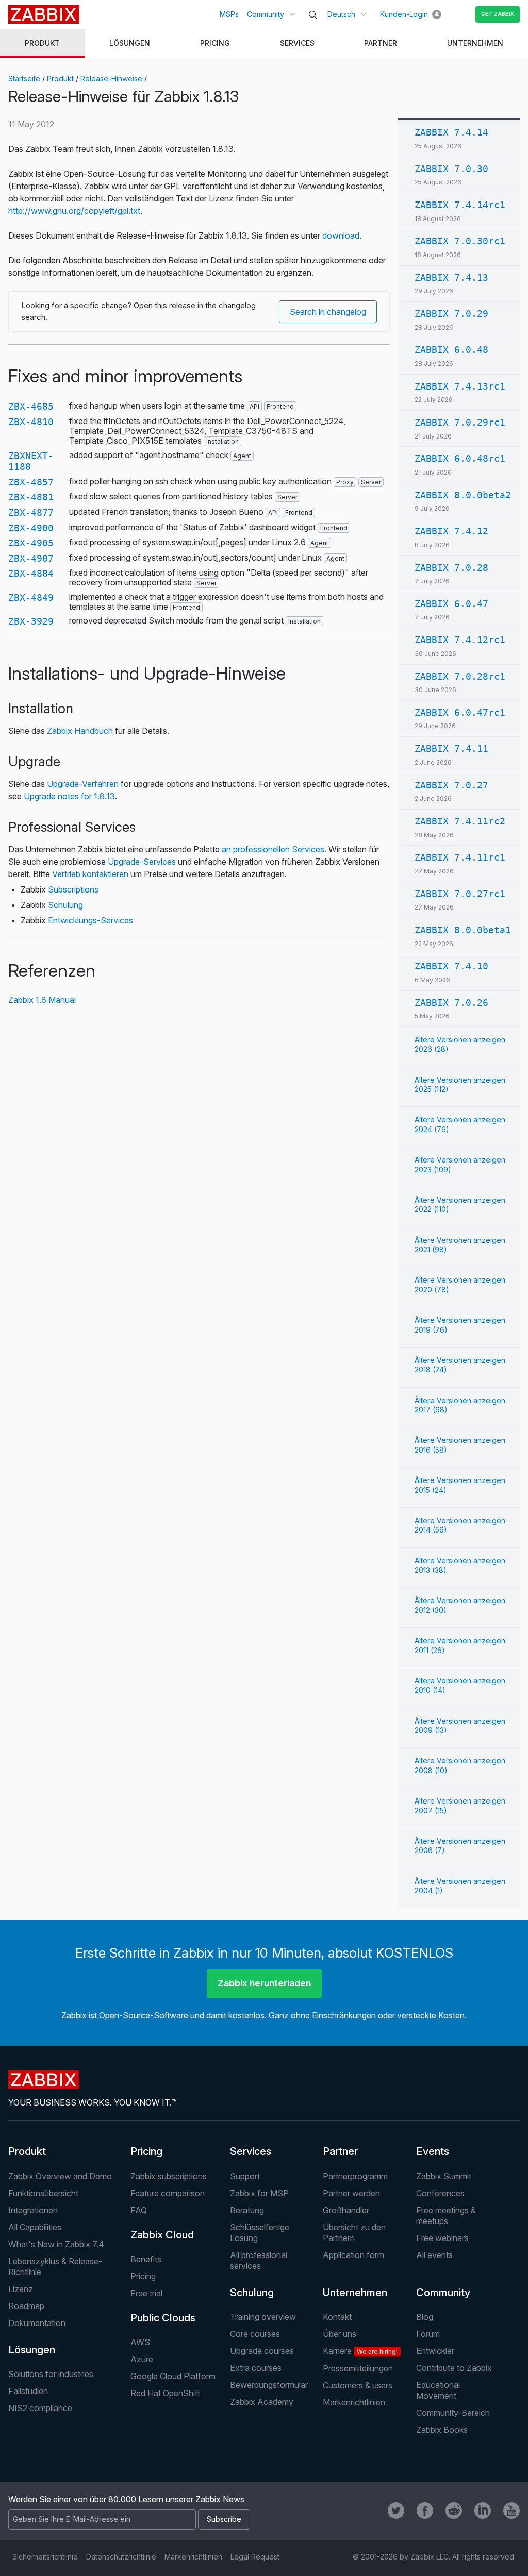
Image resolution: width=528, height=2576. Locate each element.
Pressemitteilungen (358, 2368)
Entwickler (435, 2351)
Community (266, 14)
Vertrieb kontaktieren (90, 874)
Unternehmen (355, 2293)
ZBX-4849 (31, 597)
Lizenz (21, 2289)
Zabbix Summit (444, 2176)
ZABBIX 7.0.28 (451, 568)
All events (434, 2255)
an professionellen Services (273, 849)
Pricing (146, 2151)
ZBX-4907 (31, 558)
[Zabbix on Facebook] (425, 2511)
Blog (425, 2317)
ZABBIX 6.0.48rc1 (460, 458)
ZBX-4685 (31, 406)
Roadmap (26, 2306)
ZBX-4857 (31, 482)
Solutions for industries (51, 2374)
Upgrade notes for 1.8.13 (69, 796)
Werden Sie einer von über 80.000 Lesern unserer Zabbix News (126, 2499)
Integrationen (33, 2210)
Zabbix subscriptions (169, 2176)
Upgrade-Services (142, 862)
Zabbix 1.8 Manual (42, 1000)
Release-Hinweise (111, 79)
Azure (142, 2359)
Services (251, 2151)
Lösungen (32, 2350)
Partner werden (351, 2193)
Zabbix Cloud (162, 2235)
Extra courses (256, 2368)
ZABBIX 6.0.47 (451, 604)
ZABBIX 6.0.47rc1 (460, 712)
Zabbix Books (442, 2430)
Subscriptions (73, 889)
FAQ (139, 2210)
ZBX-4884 (31, 573)
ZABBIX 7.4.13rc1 (460, 386)
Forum (428, 2334)
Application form (353, 2255)
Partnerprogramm (355, 2176)
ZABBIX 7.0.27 (451, 785)
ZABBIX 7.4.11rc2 (460, 821)
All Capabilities (35, 2227)
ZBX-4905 (31, 543)
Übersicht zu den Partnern (354, 2233)
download (341, 235)
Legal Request (255, 2557)
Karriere (360, 2351)
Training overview (263, 2317)
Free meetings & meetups (446, 2216)
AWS (140, 2342)
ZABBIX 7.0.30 (451, 169)
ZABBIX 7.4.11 (451, 748)
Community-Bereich (453, 2413)
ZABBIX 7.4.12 (451, 531)
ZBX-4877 (31, 512)
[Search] (313, 15)
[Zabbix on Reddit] (454, 2511)
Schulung (65, 905)
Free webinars (442, 2238)
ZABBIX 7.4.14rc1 (460, 205)
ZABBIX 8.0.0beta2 (463, 495)
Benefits (146, 2259)
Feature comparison (168, 2193)
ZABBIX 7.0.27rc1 (460, 894)
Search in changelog (328, 312)
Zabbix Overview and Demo (60, 2176)
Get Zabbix (498, 14)
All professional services (259, 2260)
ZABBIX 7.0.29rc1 (460, 422)
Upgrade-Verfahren (83, 784)
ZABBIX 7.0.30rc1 (460, 241)
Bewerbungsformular (269, 2385)
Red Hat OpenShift (165, 2393)
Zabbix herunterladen (264, 1983)
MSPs (229, 14)
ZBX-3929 (31, 621)
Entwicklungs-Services (90, 920)
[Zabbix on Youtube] (511, 2511)
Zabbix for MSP (259, 2193)
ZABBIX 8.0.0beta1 (463, 930)
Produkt (60, 79)
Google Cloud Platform (173, 2376)
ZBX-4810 (31, 422)
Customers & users (358, 2385)
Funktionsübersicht (43, 2193)
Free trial (146, 2293)
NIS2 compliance (40, 2408)
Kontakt (337, 2317)
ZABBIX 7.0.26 (451, 1003)
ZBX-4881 (31, 497)
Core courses (255, 2334)
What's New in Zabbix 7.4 (56, 2244)
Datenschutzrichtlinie (121, 2557)
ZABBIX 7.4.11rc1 (460, 857)
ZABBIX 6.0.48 (451, 350)
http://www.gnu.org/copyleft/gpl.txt (74, 211)
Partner (340, 2151)
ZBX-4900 (31, 528)
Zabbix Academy (262, 2402)
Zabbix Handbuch (80, 731)
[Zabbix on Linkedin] (483, 2511)
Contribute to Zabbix (454, 2368)
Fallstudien (28, 2391)
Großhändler (346, 2210)
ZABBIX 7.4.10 (451, 966)
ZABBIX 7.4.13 (451, 277)
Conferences (440, 2193)
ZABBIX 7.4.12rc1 (460, 640)
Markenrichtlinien (354, 2402)
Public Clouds (163, 2318)
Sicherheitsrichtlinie (45, 2557)
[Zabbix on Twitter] (396, 2511)
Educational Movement (438, 2390)
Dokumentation (37, 2323)
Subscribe (224, 2519)
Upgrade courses (262, 2351)
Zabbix (44, 14)
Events (433, 2151)
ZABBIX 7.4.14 (451, 132)
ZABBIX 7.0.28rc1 (460, 676)
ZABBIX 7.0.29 (451, 314)
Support (245, 2176)
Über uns (340, 2334)
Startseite (24, 79)
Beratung (247, 2210)
